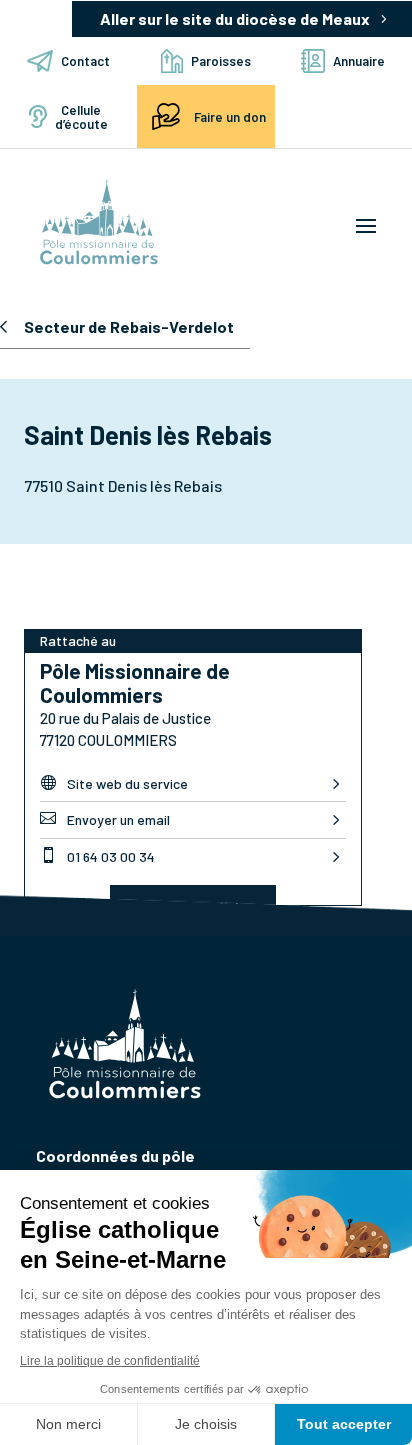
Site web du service (114, 783)
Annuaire (359, 61)
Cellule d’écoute (81, 117)
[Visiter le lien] (99, 223)
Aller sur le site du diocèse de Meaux (235, 18)
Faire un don (230, 117)
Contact (85, 61)
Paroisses (221, 61)
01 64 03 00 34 (97, 856)
